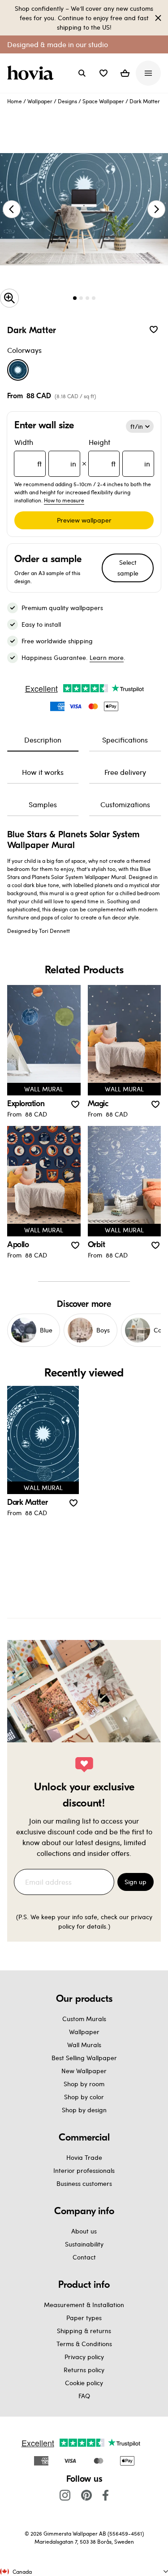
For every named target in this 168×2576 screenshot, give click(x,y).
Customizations (125, 804)
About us (84, 2231)
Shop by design (84, 2110)
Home (15, 101)
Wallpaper (40, 101)
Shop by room (84, 2084)
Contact (84, 2257)
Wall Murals (84, 2045)
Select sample (128, 568)
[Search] (82, 73)
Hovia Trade (84, 2157)
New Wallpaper (84, 2071)
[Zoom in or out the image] (9, 298)
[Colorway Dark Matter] (18, 370)
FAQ (84, 2396)
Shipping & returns (84, 2331)
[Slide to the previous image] (12, 209)
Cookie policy (84, 2383)
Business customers (84, 2183)
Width (45, 453)
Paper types (84, 2318)
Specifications (125, 740)
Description (43, 740)
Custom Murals (84, 2019)
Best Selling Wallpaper (84, 2058)
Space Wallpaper (103, 101)
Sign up (136, 1882)
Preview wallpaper (84, 520)
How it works (43, 772)
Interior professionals (84, 2170)
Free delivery (125, 772)
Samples (43, 804)
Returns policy (84, 2370)
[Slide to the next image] (156, 209)
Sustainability (84, 2244)
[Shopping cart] (125, 73)
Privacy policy (84, 2357)
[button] (103, 73)
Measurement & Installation (84, 2305)
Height (120, 453)
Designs (67, 101)
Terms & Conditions (84, 2344)
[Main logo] (32, 73)
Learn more (107, 657)
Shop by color (84, 2097)
